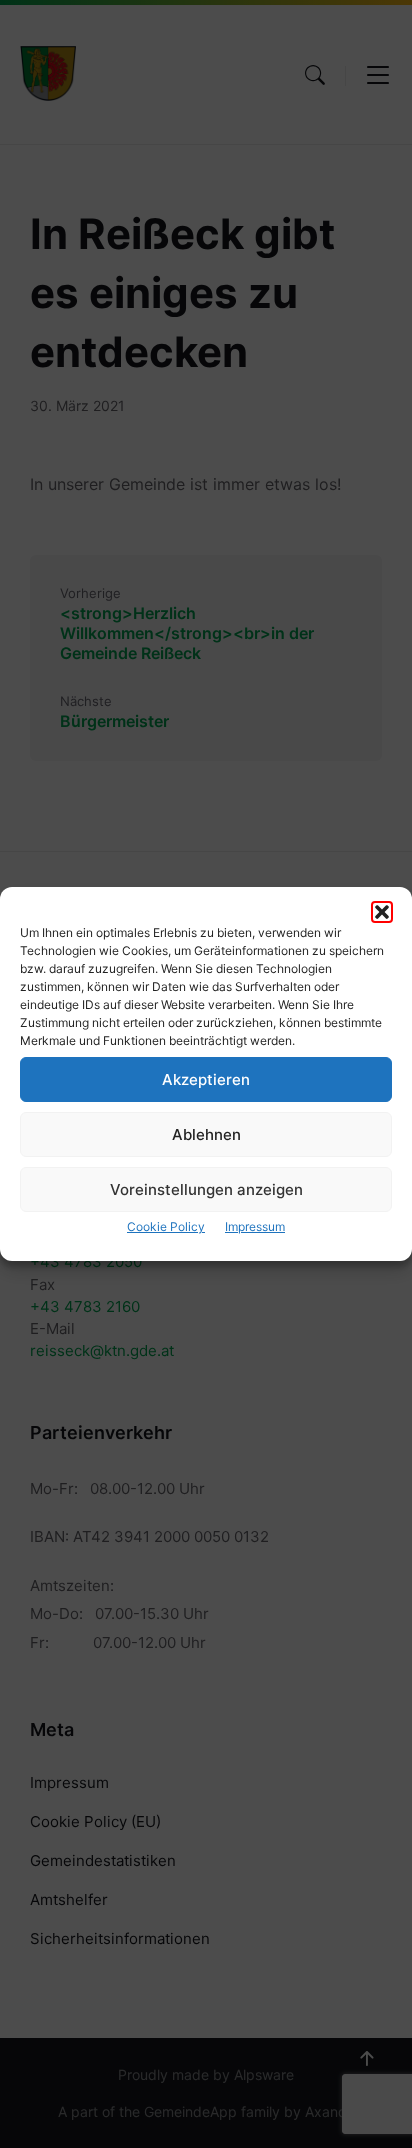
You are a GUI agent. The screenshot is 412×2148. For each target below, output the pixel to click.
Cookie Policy (166, 1226)
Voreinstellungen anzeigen (206, 1189)
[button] (382, 912)
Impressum (255, 1226)
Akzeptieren (206, 1079)
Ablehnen (206, 1134)
